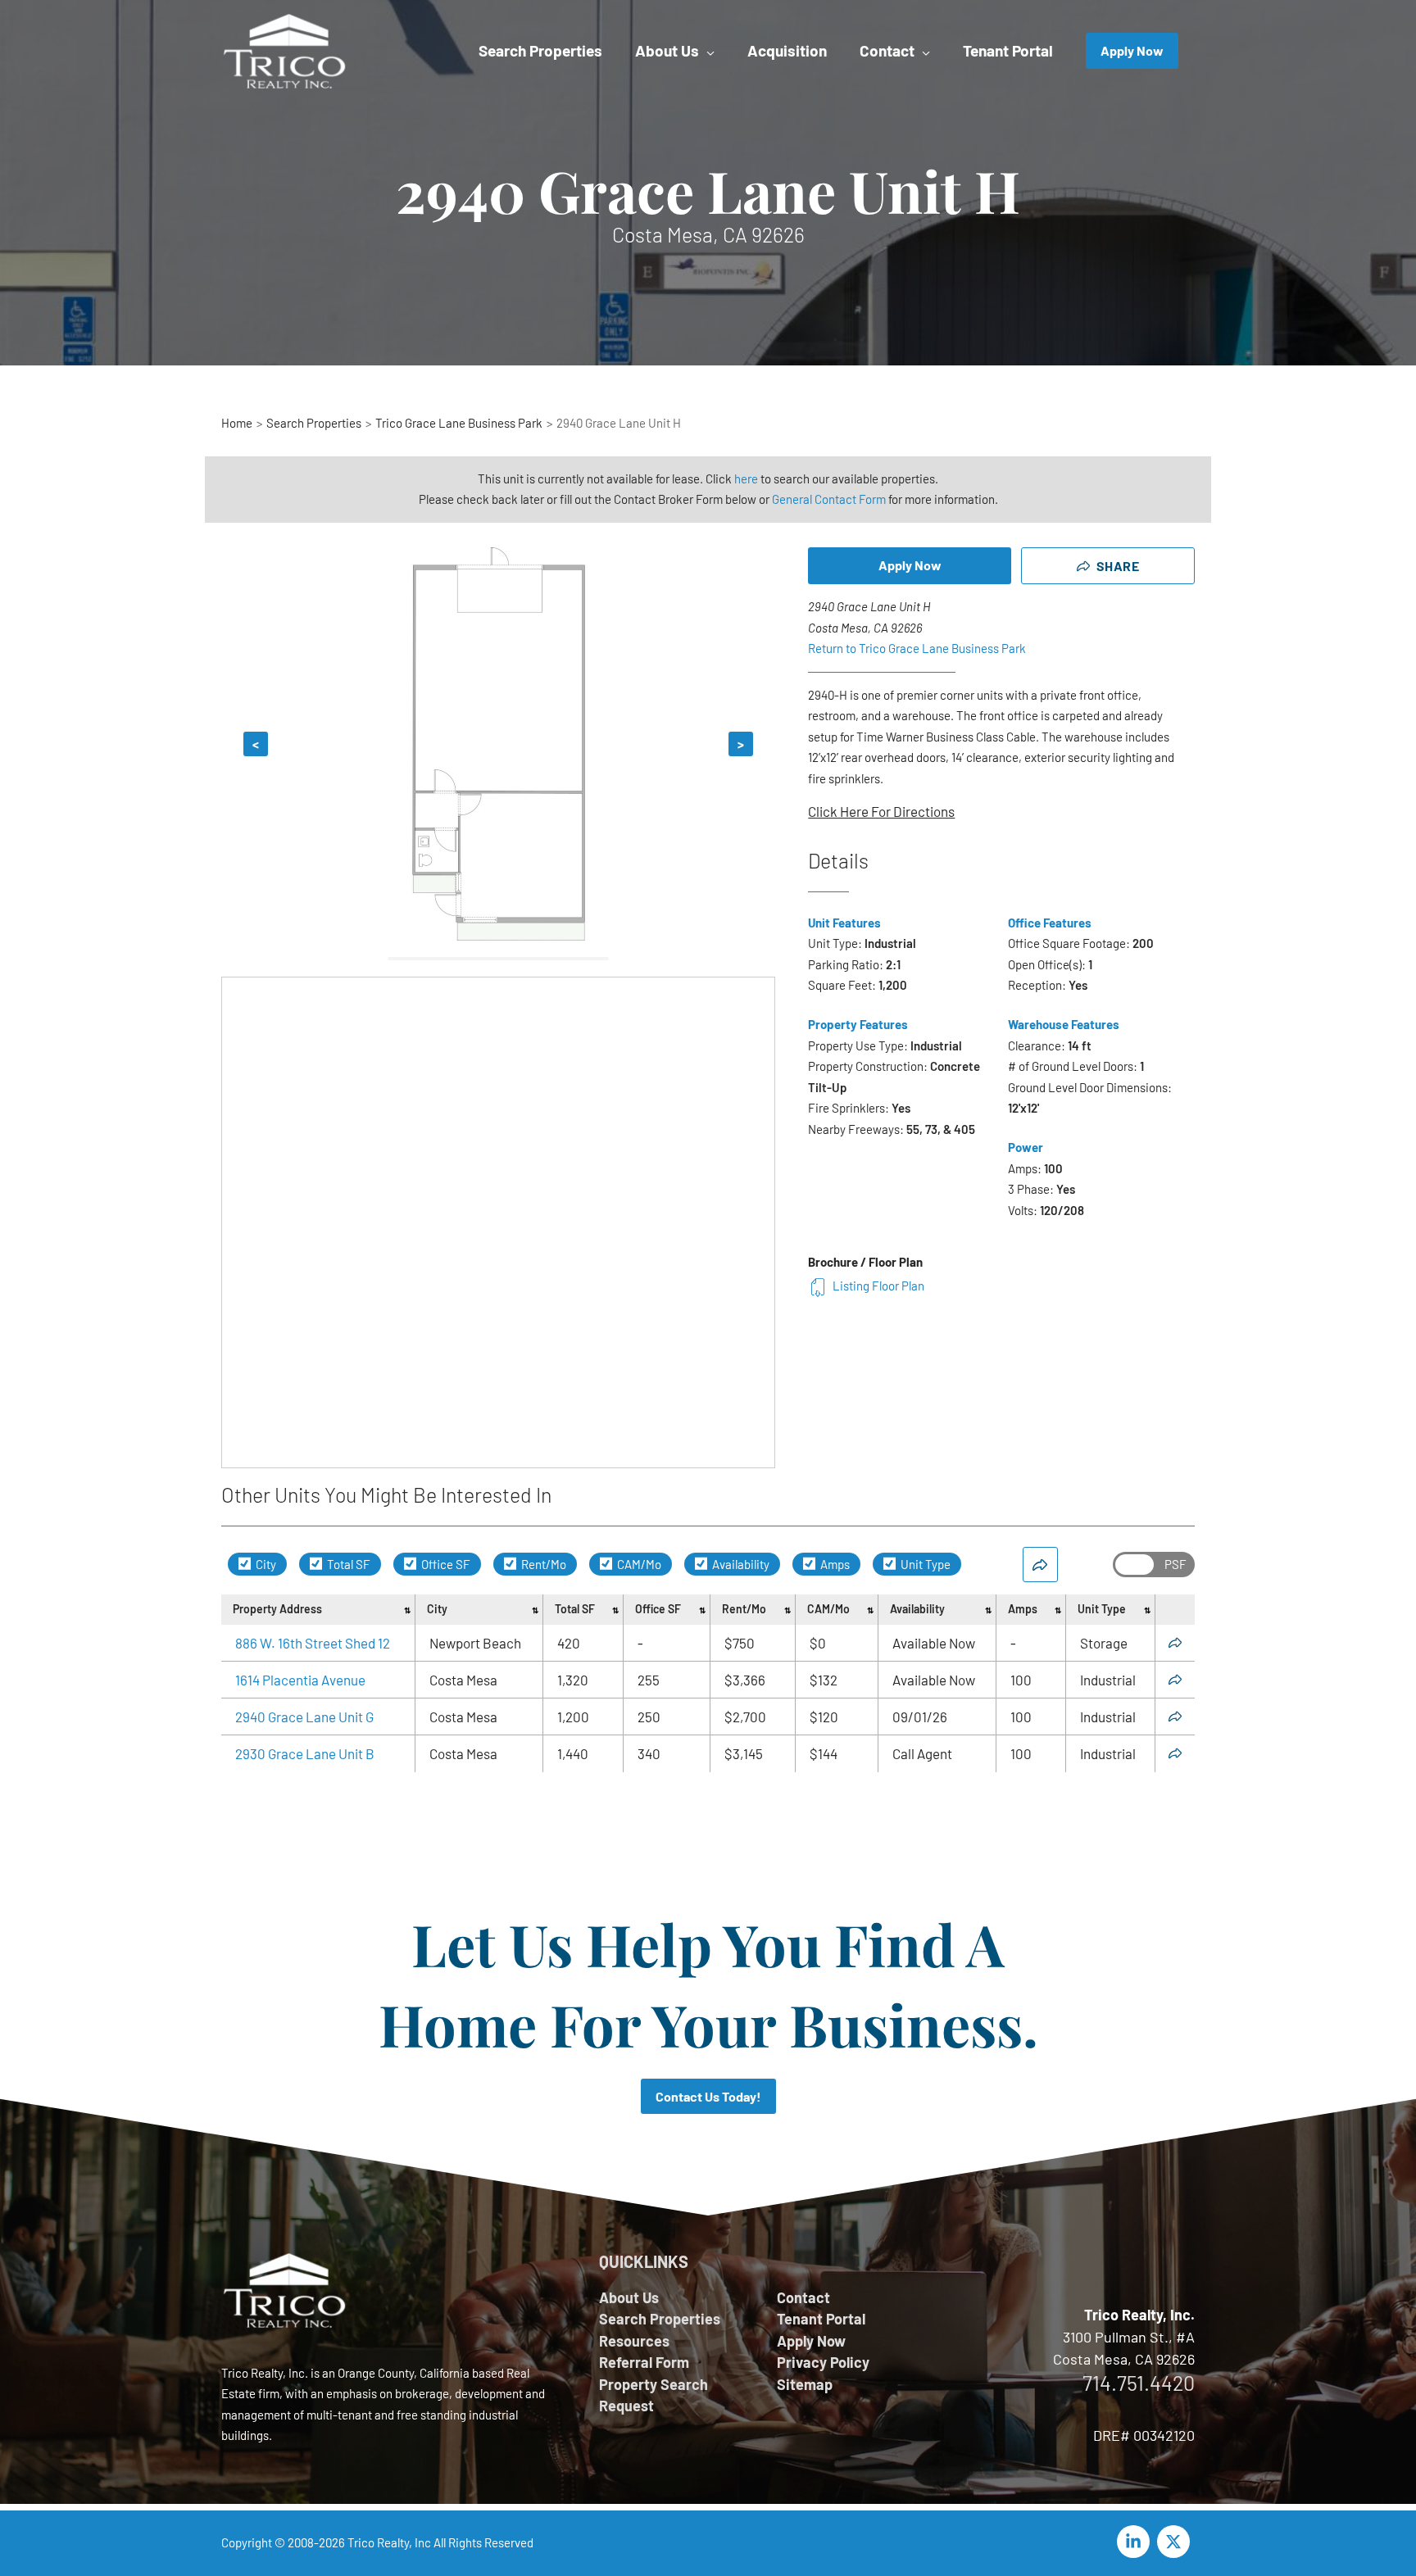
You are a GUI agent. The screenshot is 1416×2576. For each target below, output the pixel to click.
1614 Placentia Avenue (300, 1680)
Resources (634, 2341)
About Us (629, 2297)
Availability (740, 1564)
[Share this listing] (1175, 1643)
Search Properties (660, 2319)
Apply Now (910, 565)
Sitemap (805, 2384)
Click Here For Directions (881, 811)
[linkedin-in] (1136, 2542)
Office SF (445, 1564)
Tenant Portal (821, 2319)
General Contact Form (829, 499)
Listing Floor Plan (878, 1286)
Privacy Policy (823, 2362)
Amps (834, 1564)
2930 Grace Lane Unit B (305, 1753)
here (746, 478)
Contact (803, 2297)
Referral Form (644, 2362)
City (265, 1564)
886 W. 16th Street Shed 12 (313, 1643)
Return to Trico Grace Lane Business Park (917, 648)
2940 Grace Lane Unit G (304, 1717)
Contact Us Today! (708, 2096)
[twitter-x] (1176, 2542)
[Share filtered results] (1040, 1565)
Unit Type (924, 1564)
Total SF (347, 1564)
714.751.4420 (1139, 2383)
